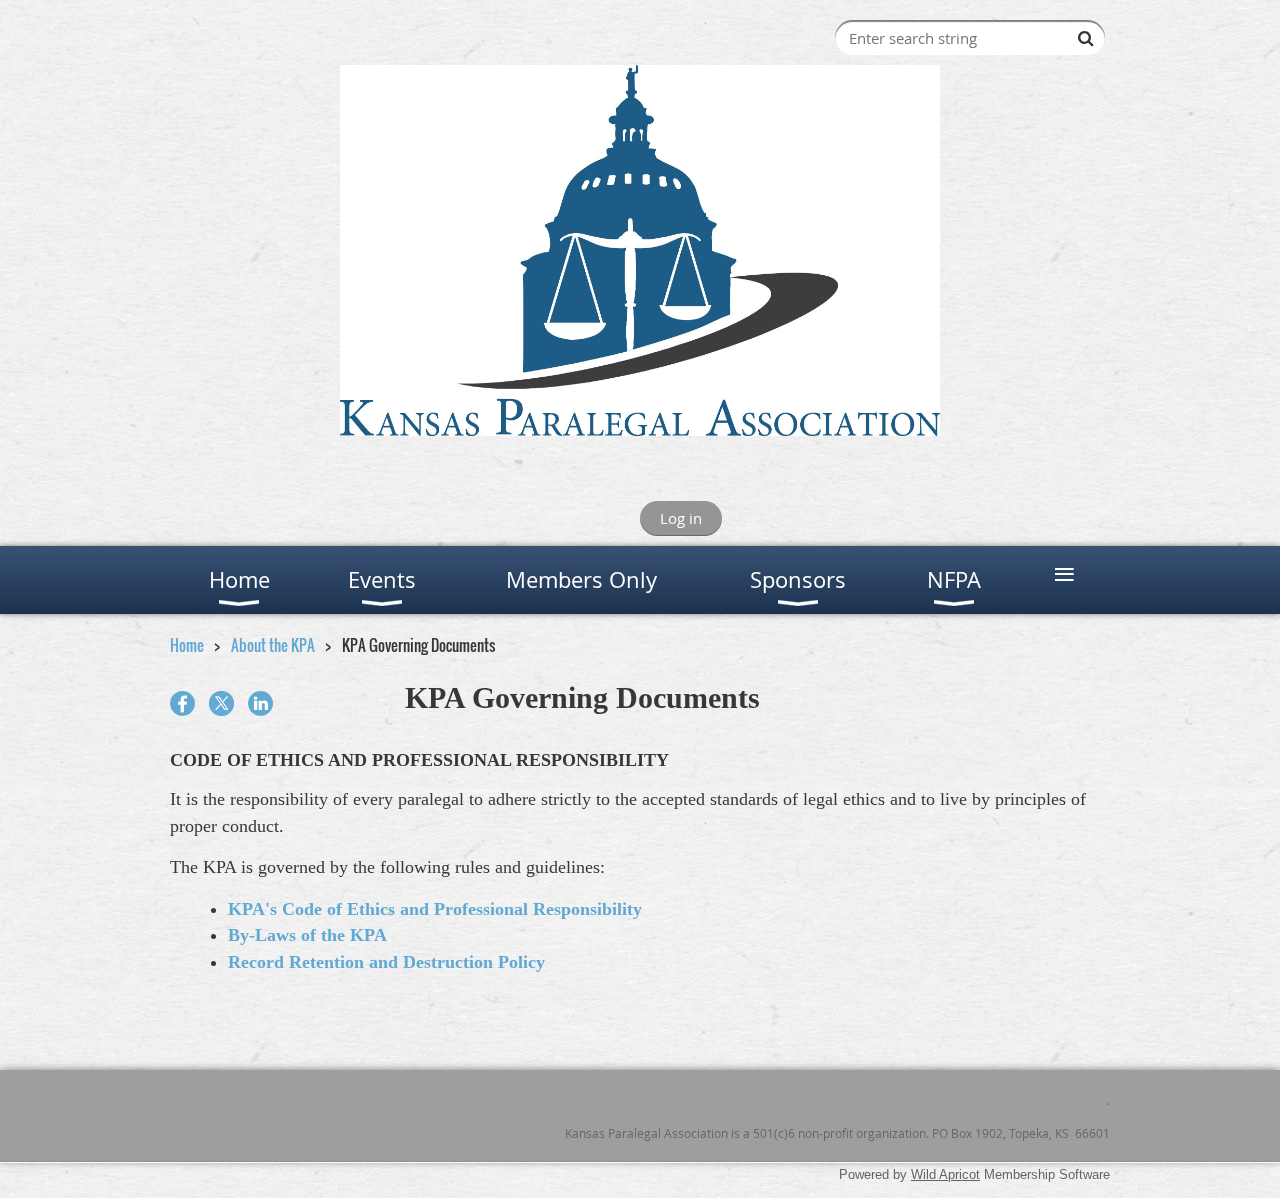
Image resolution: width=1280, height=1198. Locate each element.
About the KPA (273, 645)
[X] (221, 703)
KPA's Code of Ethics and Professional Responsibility (435, 909)
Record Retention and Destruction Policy (386, 962)
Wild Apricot (945, 1174)
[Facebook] (182, 703)
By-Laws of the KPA (307, 935)
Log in (681, 518)
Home (187, 645)
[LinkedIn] (260, 703)
